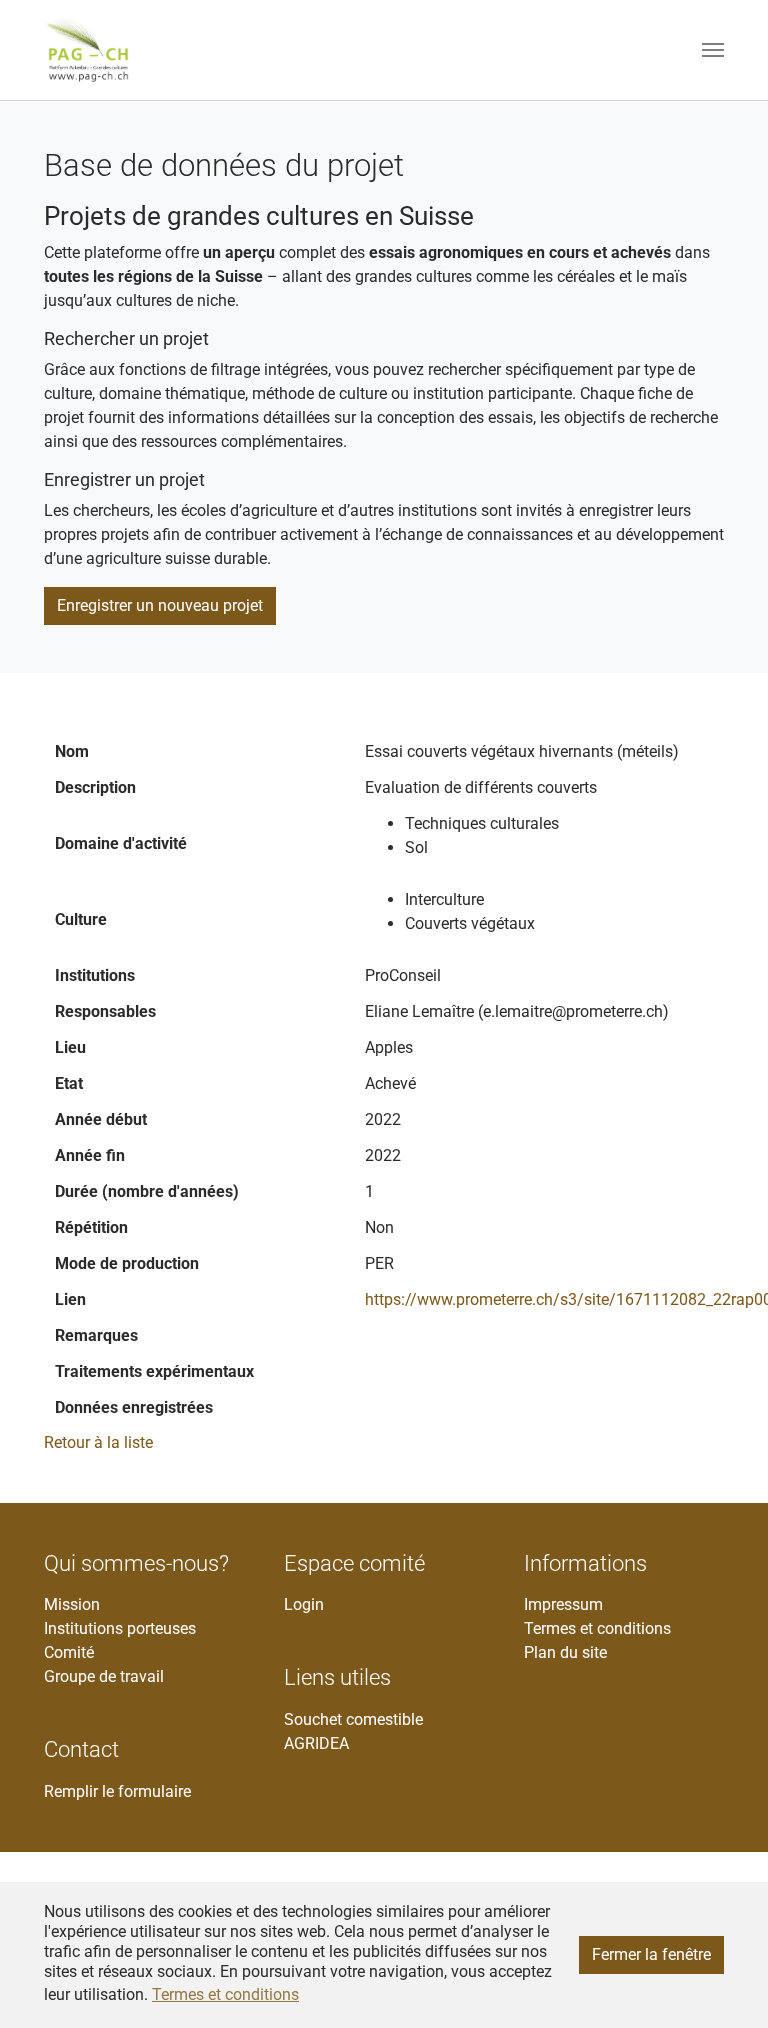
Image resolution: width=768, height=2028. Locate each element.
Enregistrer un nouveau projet (160, 605)
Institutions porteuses (120, 1628)
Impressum (563, 1604)
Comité (69, 1652)
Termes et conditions (597, 1628)
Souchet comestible (353, 1719)
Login (304, 1604)
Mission (72, 1604)
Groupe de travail (104, 1676)
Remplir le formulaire (117, 1791)
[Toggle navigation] (713, 50)
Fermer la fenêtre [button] (651, 1954)
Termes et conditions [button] (225, 1994)
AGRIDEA (316, 1743)
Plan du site (565, 1652)
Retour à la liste (98, 1442)
